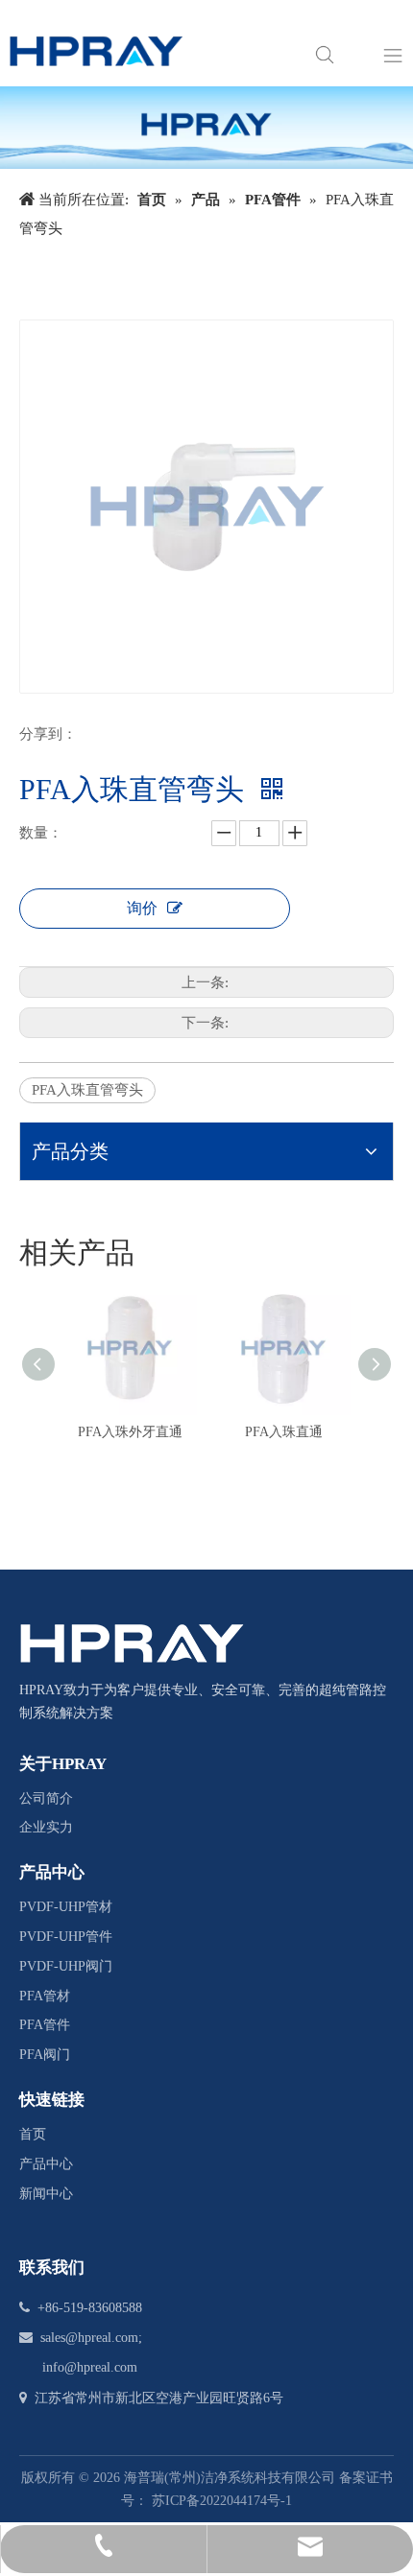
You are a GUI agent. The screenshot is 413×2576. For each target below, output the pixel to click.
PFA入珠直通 (284, 1432)
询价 (142, 908)
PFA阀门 (45, 2055)
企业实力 (46, 1827)
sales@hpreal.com (89, 2338)
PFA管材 (45, 1996)
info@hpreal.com (90, 2367)
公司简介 (46, 1798)
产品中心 (46, 2164)
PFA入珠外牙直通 (130, 1432)
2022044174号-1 (246, 2501)
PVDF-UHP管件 (66, 1937)
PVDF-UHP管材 (66, 1907)
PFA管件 (45, 2025)
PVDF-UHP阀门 (66, 1966)
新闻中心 (46, 2194)
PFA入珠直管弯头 (87, 1090)
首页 (33, 2134)
